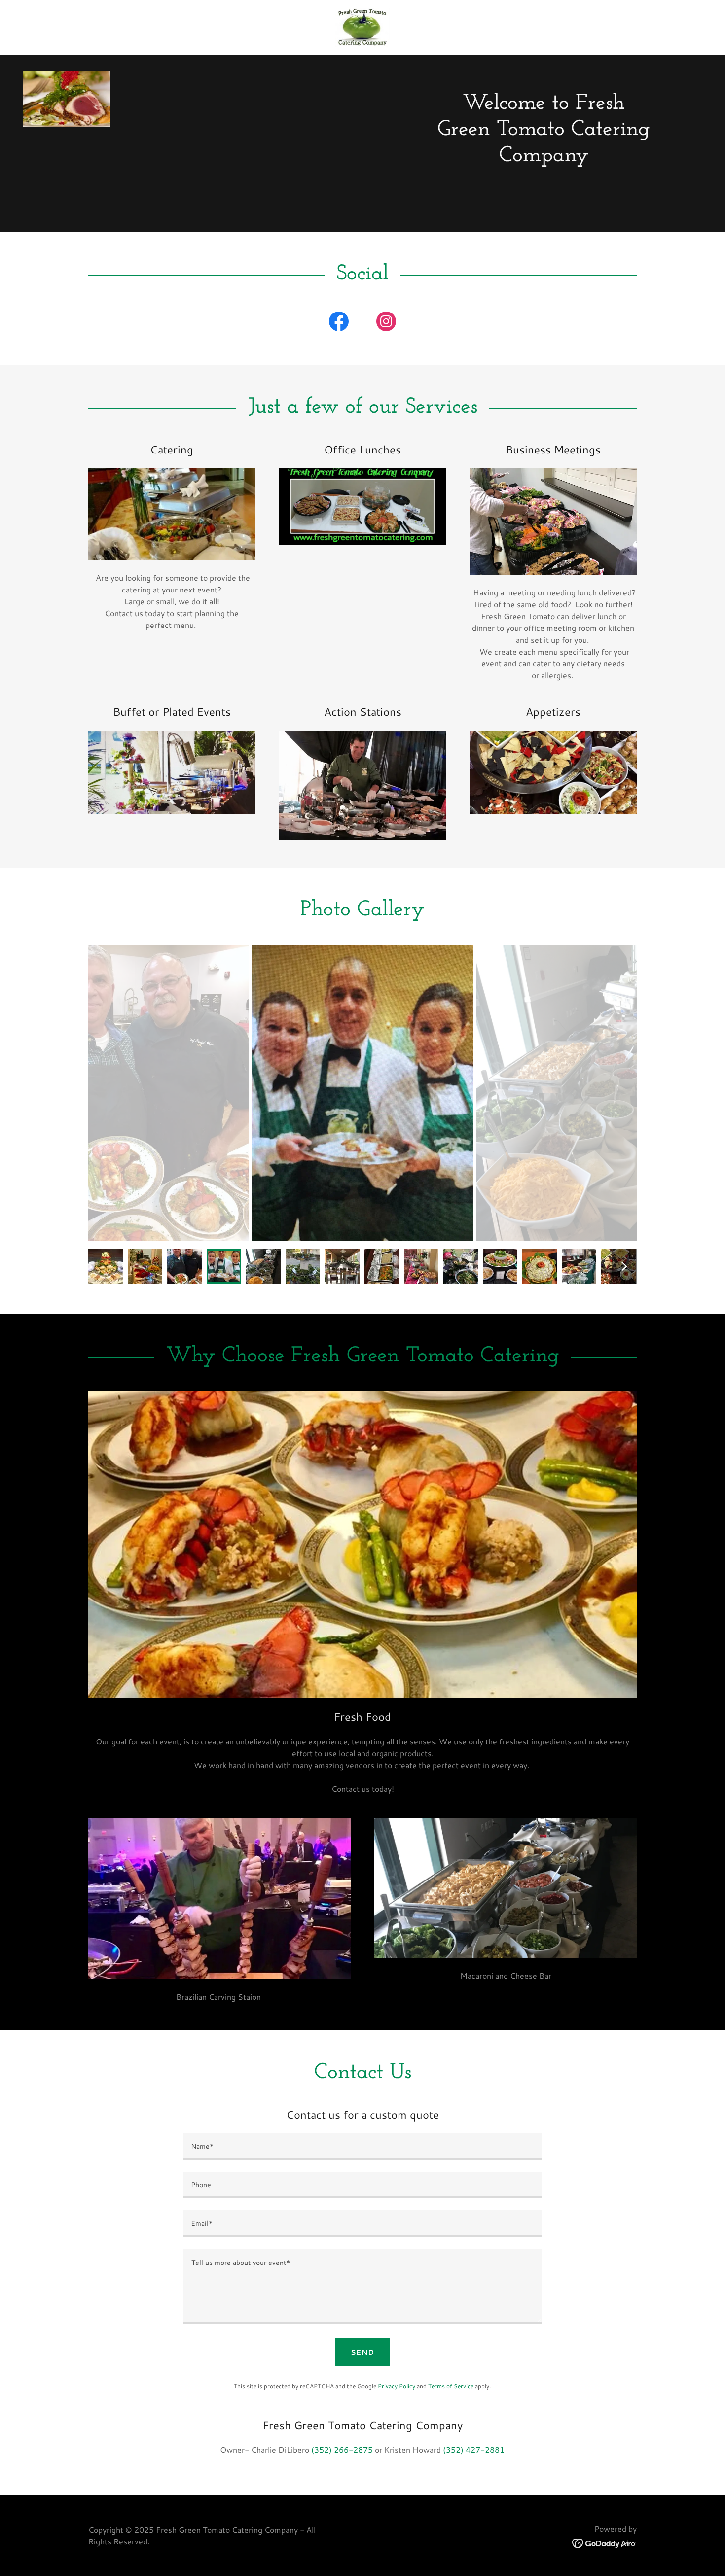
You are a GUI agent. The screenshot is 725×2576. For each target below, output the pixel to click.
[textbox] (362, 2147)
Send (362, 2352)
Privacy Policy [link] (397, 2386)
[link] (362, 26)
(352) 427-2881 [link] (474, 2450)
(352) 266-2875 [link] (342, 2450)
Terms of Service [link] (451, 2386)
